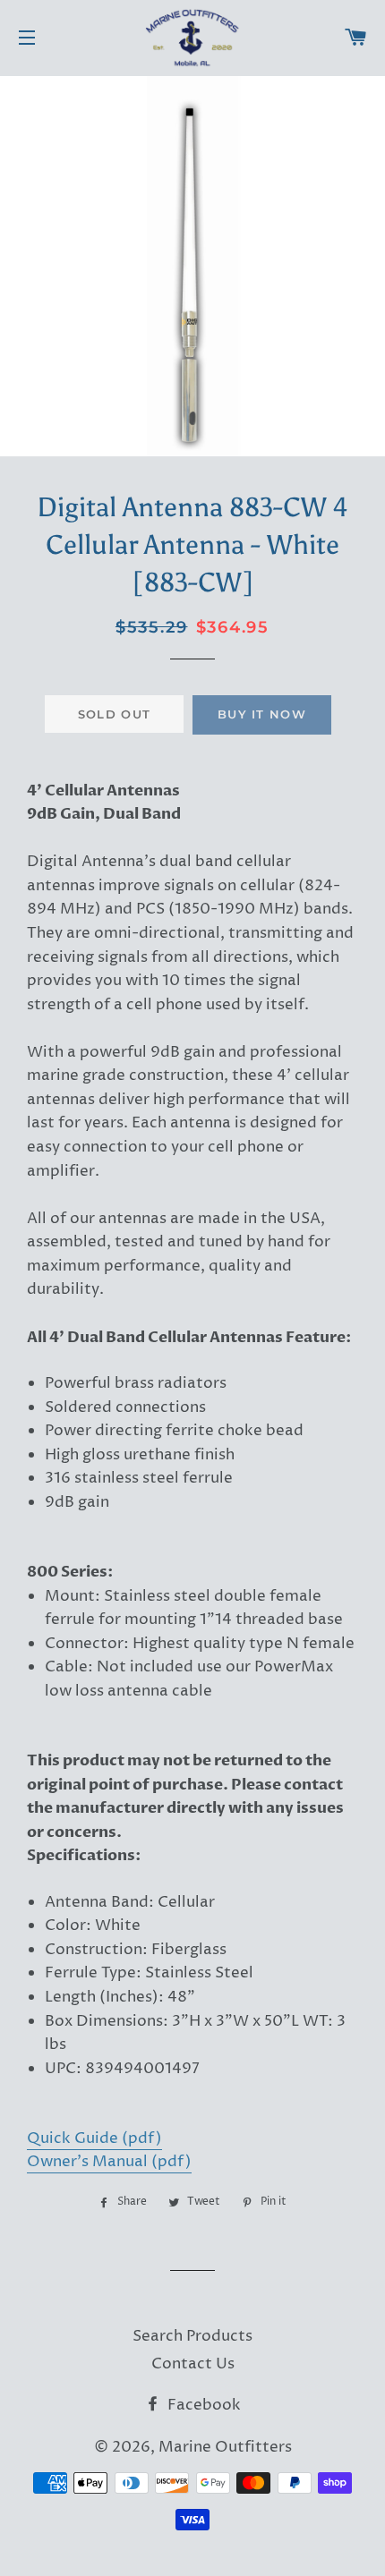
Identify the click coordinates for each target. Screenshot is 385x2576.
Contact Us (193, 2364)
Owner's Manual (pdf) (109, 2162)
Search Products (192, 2336)
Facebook (202, 2405)
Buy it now (262, 714)
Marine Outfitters (225, 2447)
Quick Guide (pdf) (94, 2138)
